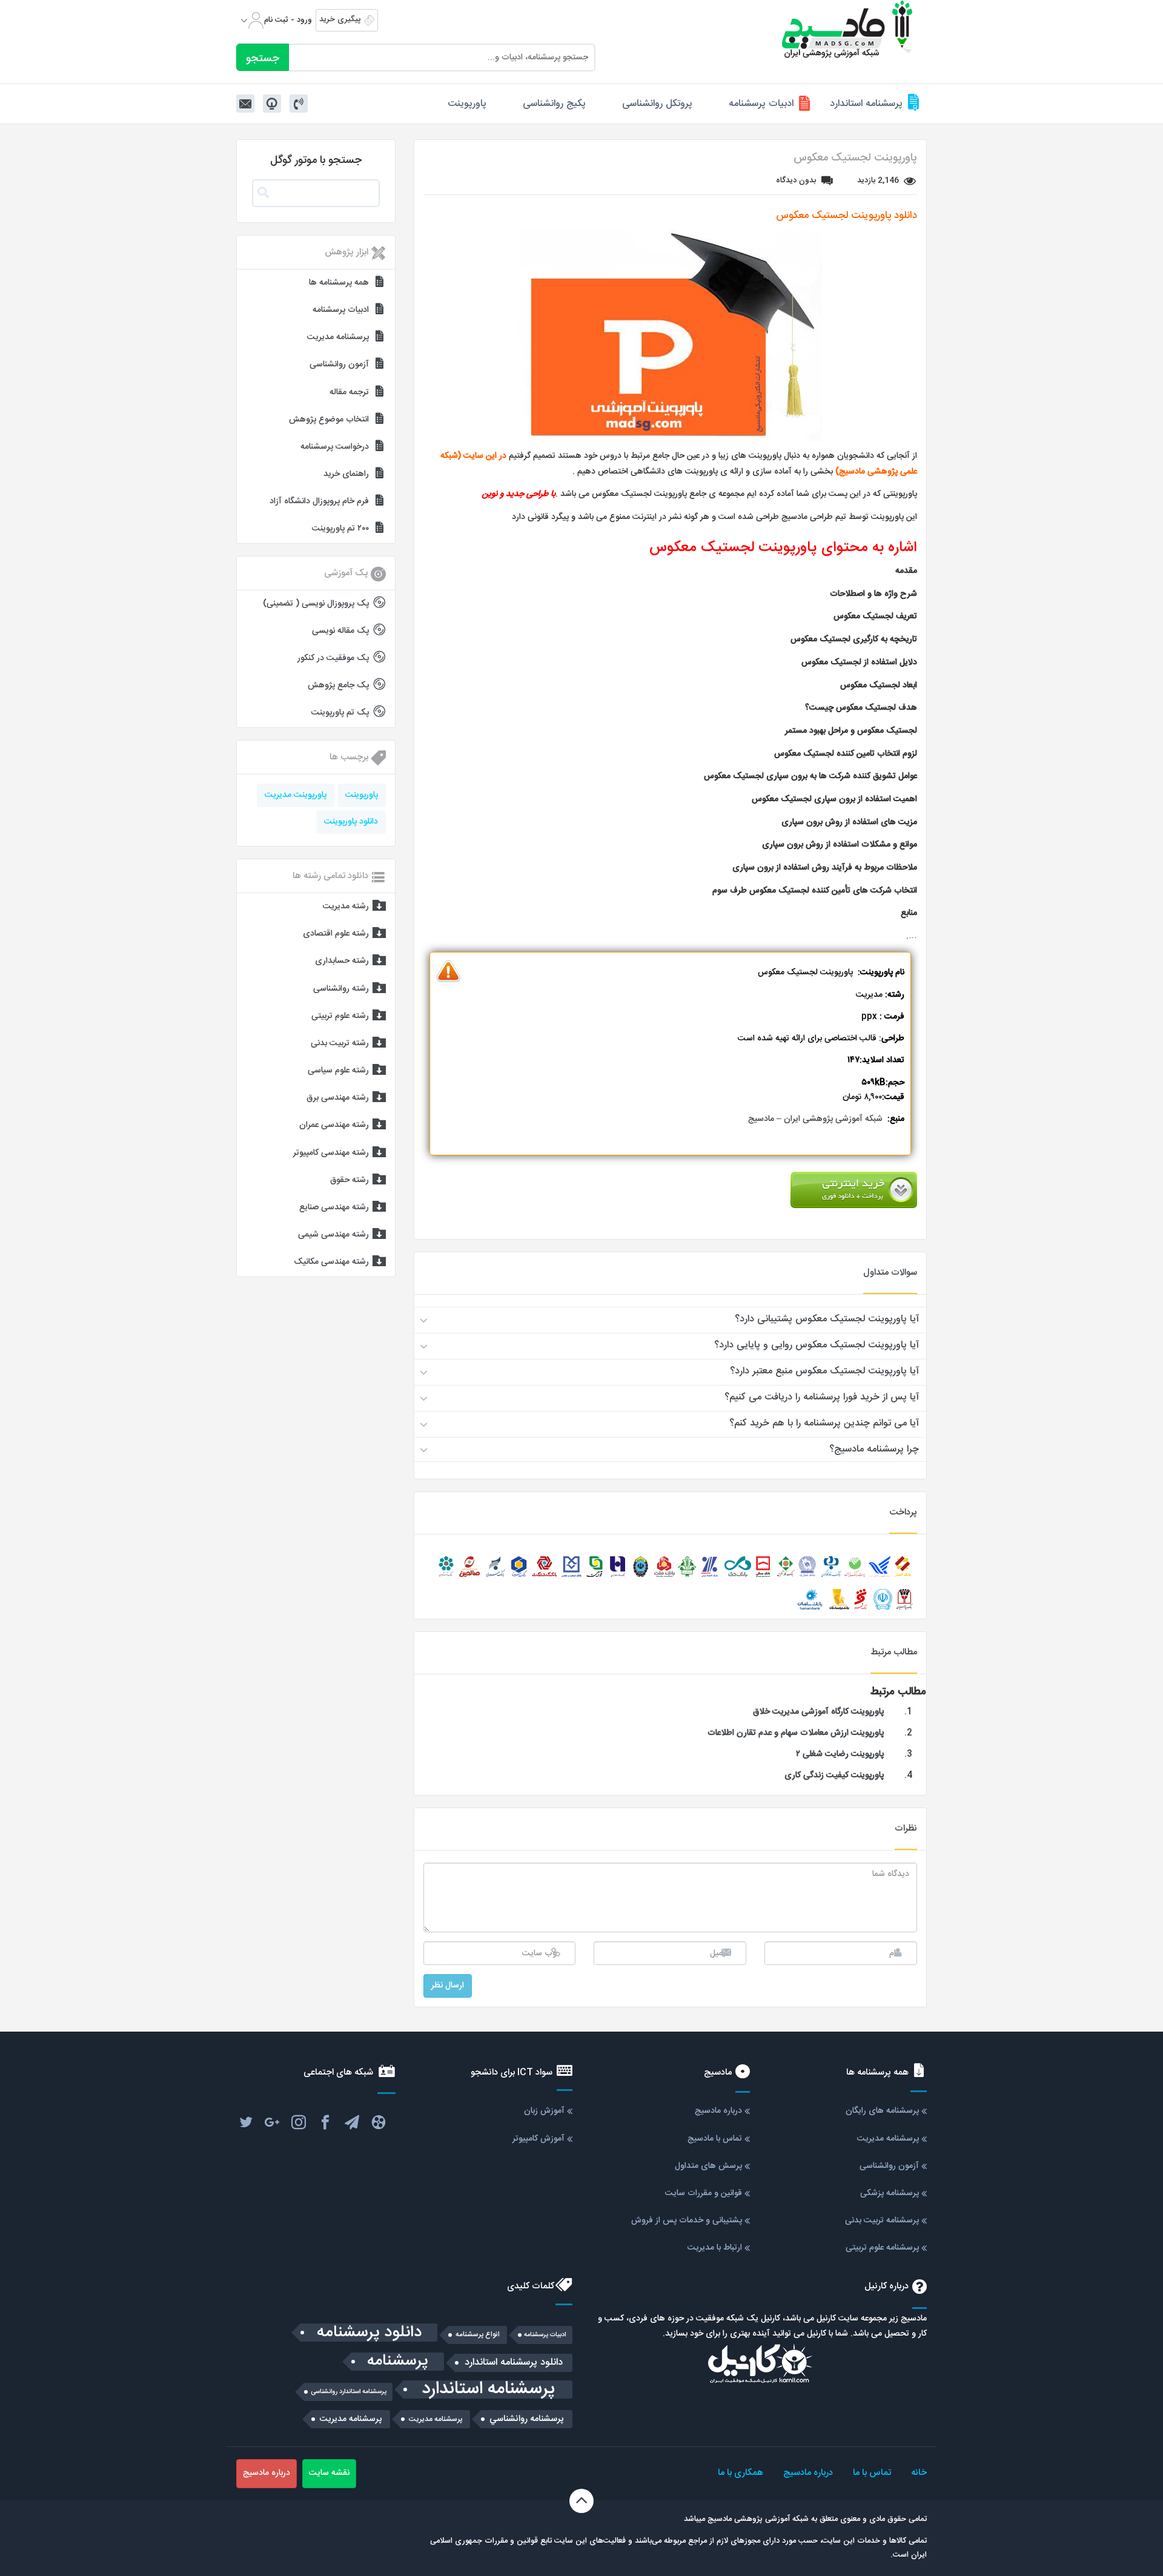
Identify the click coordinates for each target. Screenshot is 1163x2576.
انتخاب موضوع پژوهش (329, 420)
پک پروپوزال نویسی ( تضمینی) (316, 604)
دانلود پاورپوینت (351, 822)
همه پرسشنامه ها (339, 283)
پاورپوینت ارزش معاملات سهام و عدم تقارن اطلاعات (796, 1733)
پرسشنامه (398, 2362)
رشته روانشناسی (341, 989)
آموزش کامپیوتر (538, 2139)
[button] (671, 1319)
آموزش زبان (544, 2111)
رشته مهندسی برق (338, 1098)
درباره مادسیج (718, 2111)
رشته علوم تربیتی (340, 1016)
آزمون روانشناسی (339, 365)
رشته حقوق (350, 1180)
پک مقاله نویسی (340, 631)
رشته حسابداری (342, 961)
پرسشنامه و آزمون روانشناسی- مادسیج (848, 29)
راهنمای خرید (346, 474)
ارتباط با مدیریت (715, 2248)
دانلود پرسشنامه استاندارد (514, 2363)
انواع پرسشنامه (478, 2335)
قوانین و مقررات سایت (704, 2193)
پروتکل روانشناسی (657, 104)
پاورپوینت (467, 104)
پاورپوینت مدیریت (296, 795)
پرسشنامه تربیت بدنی (882, 2221)
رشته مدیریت (346, 907)
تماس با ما (872, 2473)
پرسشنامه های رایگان (882, 2111)
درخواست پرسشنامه (335, 447)
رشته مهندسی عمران (334, 1125)
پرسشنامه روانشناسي (526, 2419)
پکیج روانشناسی (554, 104)
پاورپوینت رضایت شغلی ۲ (840, 1754)
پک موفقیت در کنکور (333, 658)
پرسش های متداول (708, 2166)
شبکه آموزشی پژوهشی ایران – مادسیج (815, 1119)
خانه (919, 2473)
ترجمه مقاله (349, 392)
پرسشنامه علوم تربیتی (882, 2248)
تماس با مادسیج (715, 2139)
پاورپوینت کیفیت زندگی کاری (834, 1775)
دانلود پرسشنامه (369, 2333)
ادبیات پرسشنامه (761, 104)
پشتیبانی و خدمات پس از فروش (687, 2221)
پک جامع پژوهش (338, 685)
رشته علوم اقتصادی (336, 934)
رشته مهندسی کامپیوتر (331, 1153)
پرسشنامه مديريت (436, 2419)
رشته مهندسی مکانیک (331, 1262)
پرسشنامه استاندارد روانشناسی (349, 2392)
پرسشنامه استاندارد (866, 104)
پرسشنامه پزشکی (890, 2193)
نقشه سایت (329, 2473)
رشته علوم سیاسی (338, 1071)
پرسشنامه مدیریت (338, 337)
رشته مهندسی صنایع (334, 1207)
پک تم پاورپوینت (340, 713)
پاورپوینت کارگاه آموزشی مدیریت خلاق (818, 1712)
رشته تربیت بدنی (340, 1043)
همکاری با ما (741, 2473)
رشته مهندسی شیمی (333, 1235)
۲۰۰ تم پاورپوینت (340, 529)
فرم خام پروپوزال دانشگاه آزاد (319, 501)
